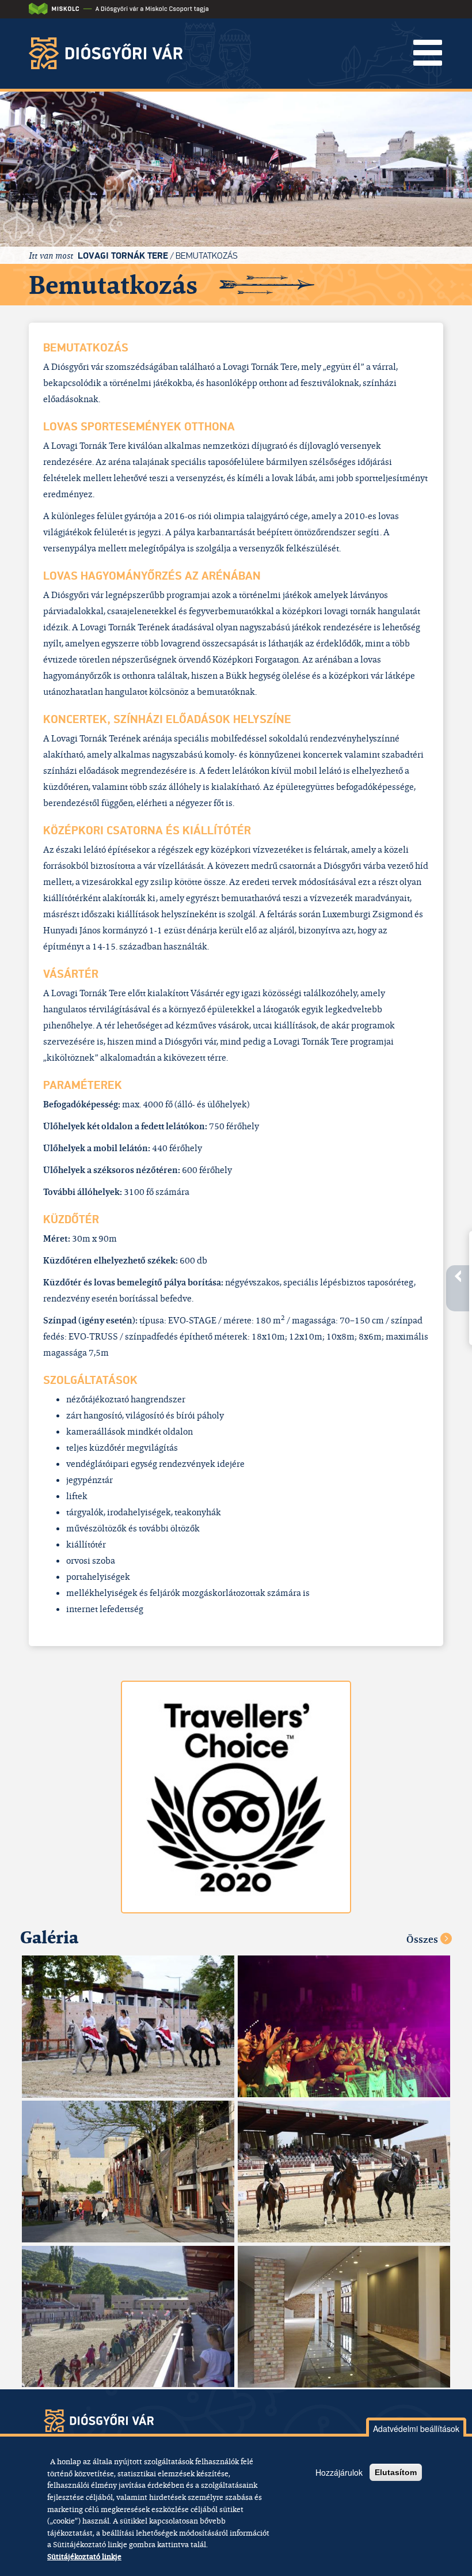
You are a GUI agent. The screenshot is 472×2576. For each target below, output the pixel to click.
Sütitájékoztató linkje (84, 2556)
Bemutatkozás (207, 256)
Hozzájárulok (339, 2472)
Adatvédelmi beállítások (416, 2429)
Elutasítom (396, 2472)
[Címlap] (110, 53)
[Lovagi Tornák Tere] (128, 2027)
